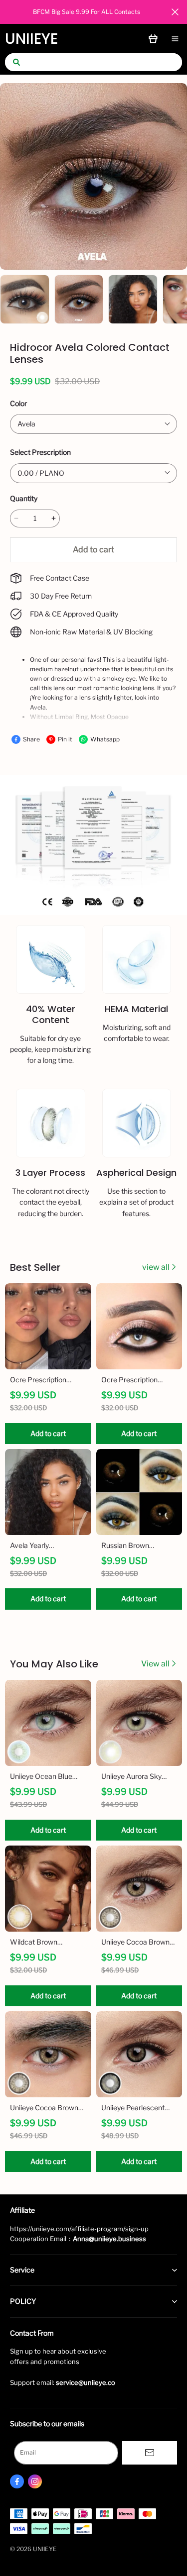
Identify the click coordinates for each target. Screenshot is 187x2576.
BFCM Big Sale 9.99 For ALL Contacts (87, 12)
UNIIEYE (31, 39)
